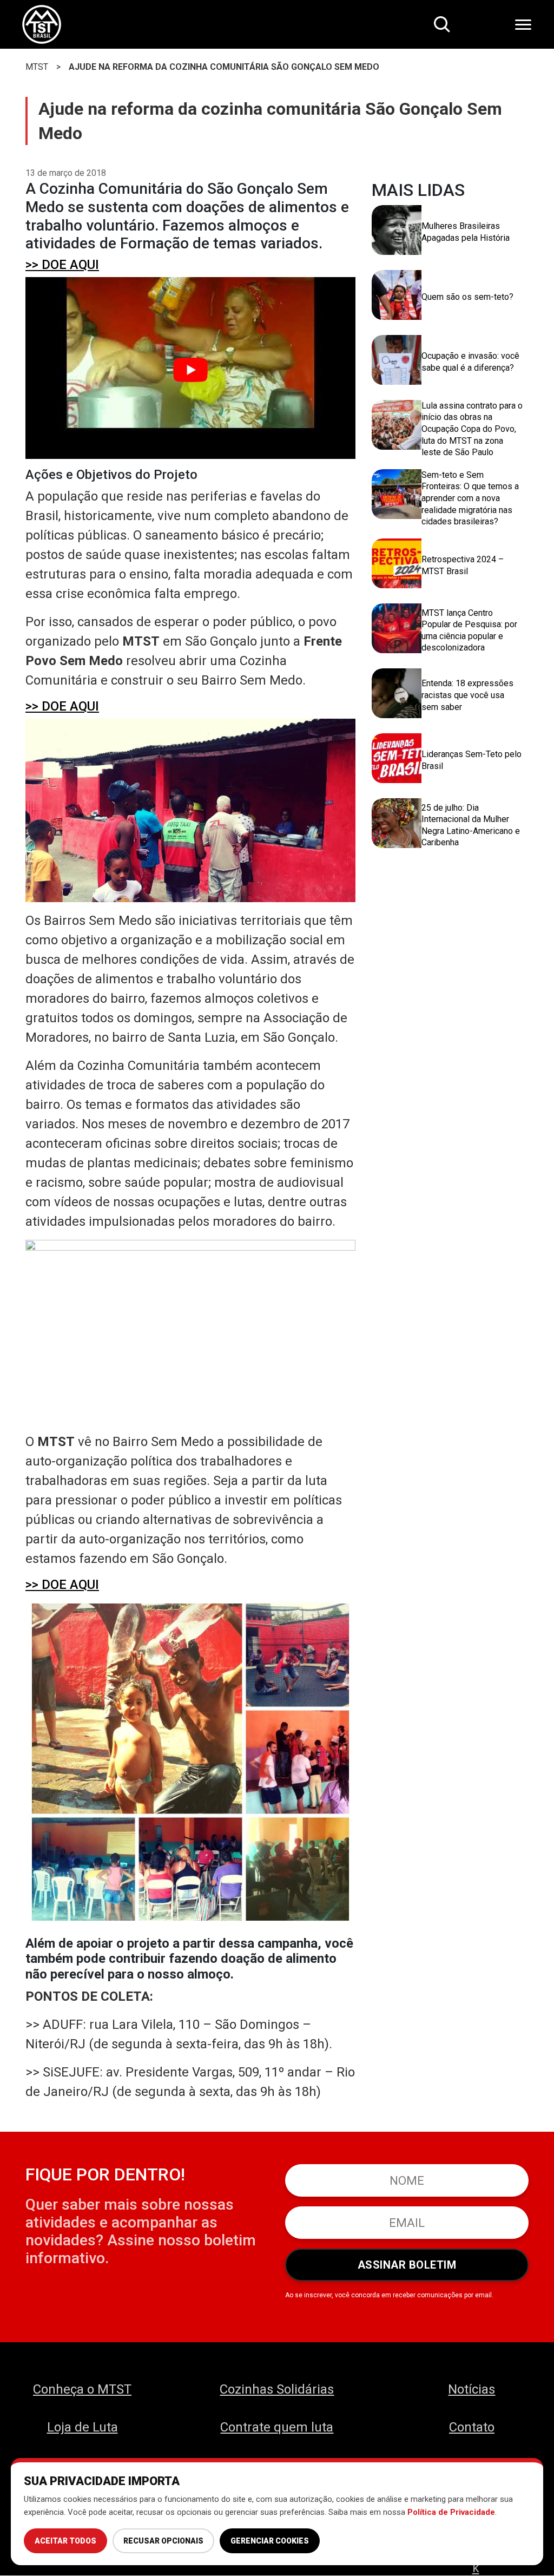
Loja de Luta (83, 2427)
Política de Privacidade (451, 2512)
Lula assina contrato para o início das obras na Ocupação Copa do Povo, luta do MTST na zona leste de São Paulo (472, 429)
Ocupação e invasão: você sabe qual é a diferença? (470, 362)
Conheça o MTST (82, 2389)
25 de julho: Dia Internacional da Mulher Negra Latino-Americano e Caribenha (471, 825)
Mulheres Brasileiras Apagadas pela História (466, 232)
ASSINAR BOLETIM (407, 2265)
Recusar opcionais (163, 2541)
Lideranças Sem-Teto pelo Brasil (471, 760)
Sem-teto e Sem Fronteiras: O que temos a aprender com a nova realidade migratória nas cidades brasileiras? (470, 498)
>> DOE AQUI (62, 265)
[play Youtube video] (190, 370)
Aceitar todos (65, 2541)
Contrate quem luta (277, 2427)
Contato (472, 2427)
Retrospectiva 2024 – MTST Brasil (463, 565)
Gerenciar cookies (270, 2541)
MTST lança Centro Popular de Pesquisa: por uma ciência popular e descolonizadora (469, 630)
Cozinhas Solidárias (277, 2389)
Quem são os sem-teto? (467, 297)
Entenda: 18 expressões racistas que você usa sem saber (467, 695)
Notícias (471, 2389)
